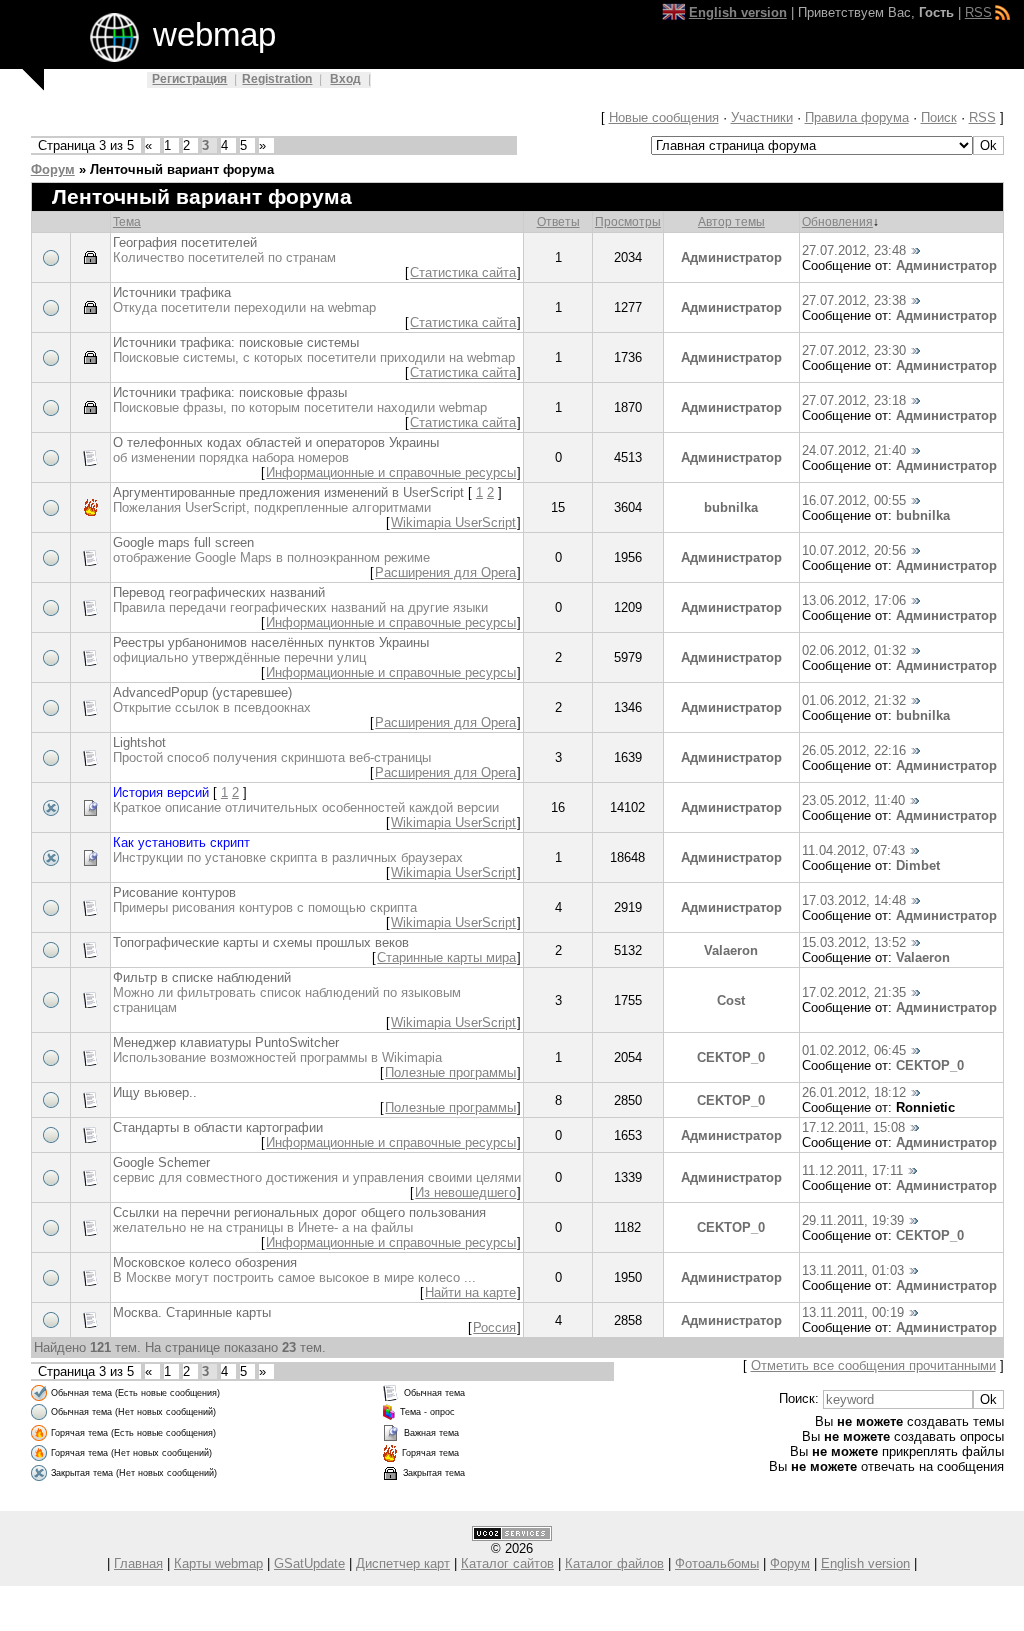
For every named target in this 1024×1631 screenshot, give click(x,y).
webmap (214, 34)
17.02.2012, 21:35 (854, 992)
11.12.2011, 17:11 (852, 1170)
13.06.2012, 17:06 (854, 600)
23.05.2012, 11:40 (853, 800)
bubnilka (731, 507)
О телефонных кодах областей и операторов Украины (276, 442)
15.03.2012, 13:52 (854, 942)
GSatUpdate (309, 1563)
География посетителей (185, 242)
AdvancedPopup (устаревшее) (202, 692)
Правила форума (857, 117)
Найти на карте (470, 1292)
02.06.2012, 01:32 (854, 650)
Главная (138, 1563)
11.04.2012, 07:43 (853, 850)
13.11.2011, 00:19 (853, 1312)
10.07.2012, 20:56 (854, 550)
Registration (277, 79)
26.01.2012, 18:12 (854, 1092)
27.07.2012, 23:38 (854, 300)
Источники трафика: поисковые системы (236, 342)
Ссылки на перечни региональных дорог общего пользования (299, 1212)
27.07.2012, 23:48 (854, 250)
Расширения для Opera (445, 572)
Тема (127, 222)
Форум (53, 169)
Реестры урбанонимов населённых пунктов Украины (271, 642)
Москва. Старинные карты (192, 1312)
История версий (161, 792)
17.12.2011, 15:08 (853, 1127)
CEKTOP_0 (731, 1057)
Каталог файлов (614, 1563)
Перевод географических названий (219, 592)
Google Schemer (161, 1162)
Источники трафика (172, 292)
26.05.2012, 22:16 (854, 750)
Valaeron (731, 950)
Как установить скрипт (181, 842)
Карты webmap (218, 1563)
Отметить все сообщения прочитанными (873, 1365)
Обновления (837, 222)
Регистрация (189, 79)
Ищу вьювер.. (155, 1092)
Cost (731, 1000)
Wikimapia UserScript (453, 522)
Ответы (558, 222)
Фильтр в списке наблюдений (202, 977)
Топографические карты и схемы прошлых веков (261, 942)
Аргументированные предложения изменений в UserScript (288, 492)
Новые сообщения (664, 117)
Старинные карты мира (446, 957)
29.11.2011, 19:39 (853, 1220)
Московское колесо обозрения (205, 1262)
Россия (494, 1327)
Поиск (939, 117)
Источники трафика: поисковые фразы (230, 392)
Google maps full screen (183, 542)
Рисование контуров (174, 892)
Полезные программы (450, 1072)
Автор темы (731, 222)
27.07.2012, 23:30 (854, 350)
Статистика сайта (463, 272)
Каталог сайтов (507, 1563)
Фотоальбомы (717, 1563)
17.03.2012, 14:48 (854, 900)
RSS (978, 12)
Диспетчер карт (403, 1563)
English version (865, 1563)
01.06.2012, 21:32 (854, 700)
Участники (762, 117)
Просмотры (628, 222)
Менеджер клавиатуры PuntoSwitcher (226, 1042)
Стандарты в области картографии (218, 1127)
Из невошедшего (465, 1192)
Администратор (731, 257)
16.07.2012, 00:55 (854, 500)
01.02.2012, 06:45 (854, 1050)
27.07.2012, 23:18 (854, 400)
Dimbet (918, 865)
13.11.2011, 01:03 (853, 1270)
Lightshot (139, 742)
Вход (345, 79)
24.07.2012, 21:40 (854, 450)
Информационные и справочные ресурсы (391, 472)
